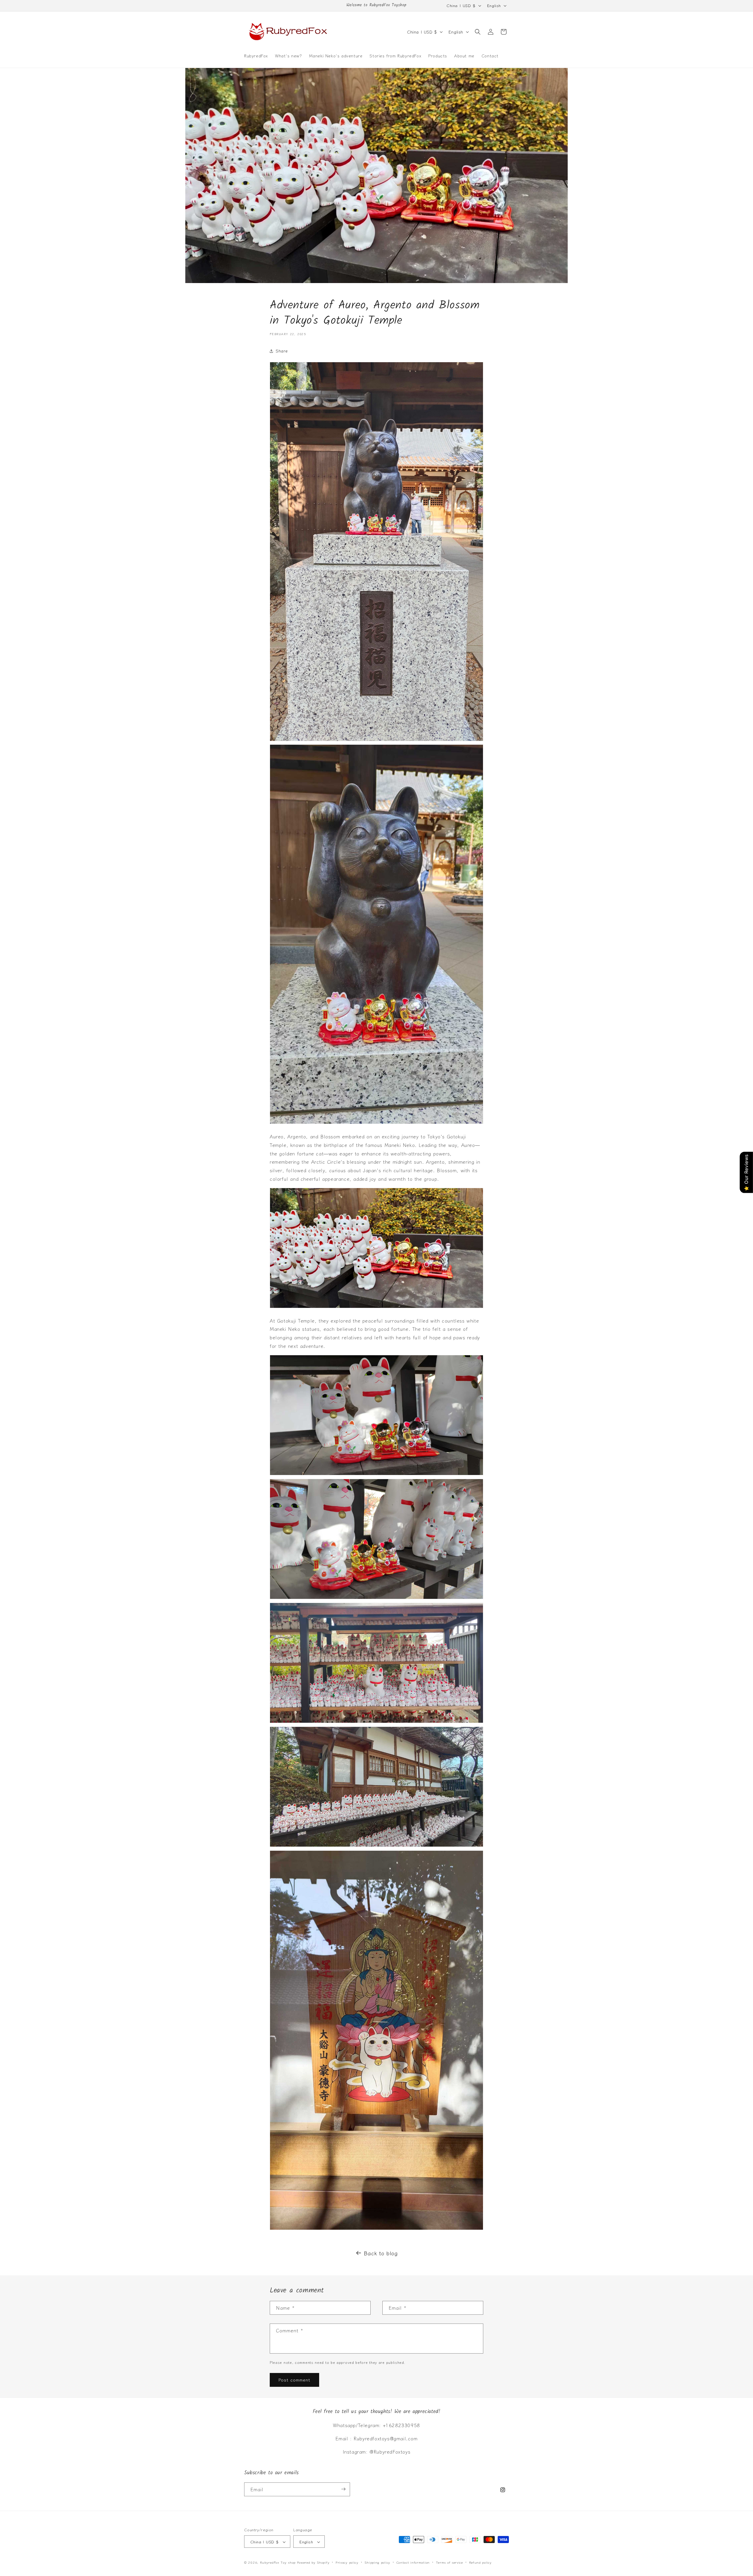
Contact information (413, 2562)
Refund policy (480, 2562)
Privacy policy (347, 2562)
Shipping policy (377, 2562)
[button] (478, 32)
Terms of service (449, 2562)
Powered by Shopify (313, 2562)
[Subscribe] (343, 2489)
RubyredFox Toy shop (278, 2562)
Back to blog (381, 2253)
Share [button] (282, 351)
